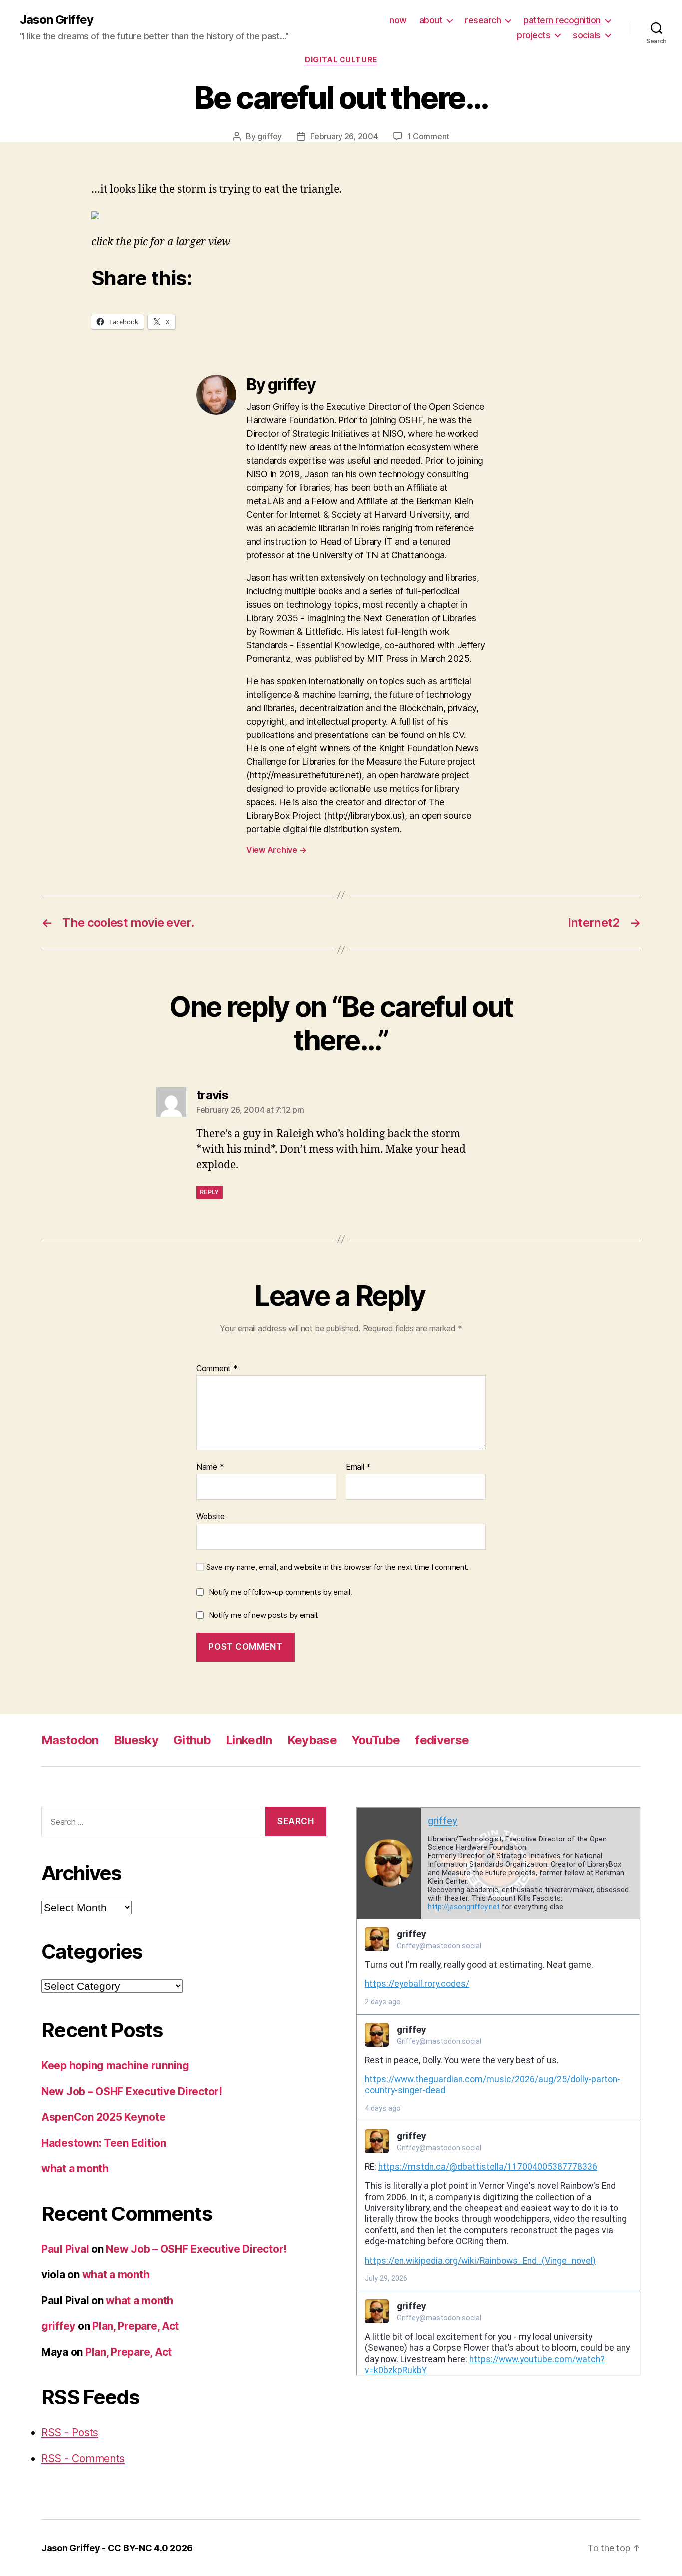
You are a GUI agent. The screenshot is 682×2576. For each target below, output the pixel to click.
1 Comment (429, 136)
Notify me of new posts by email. (264, 1615)
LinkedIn (249, 1740)
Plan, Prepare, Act (136, 2326)
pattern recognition (562, 20)
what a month (75, 2168)
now (398, 20)
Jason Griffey (57, 20)
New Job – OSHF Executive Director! (132, 2091)
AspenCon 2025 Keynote (103, 2117)
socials (587, 35)
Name (210, 1467)
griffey (269, 136)
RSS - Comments (83, 2458)
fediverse (442, 1740)
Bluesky (136, 1740)
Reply (209, 1192)
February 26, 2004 (344, 136)
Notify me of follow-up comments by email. (281, 1592)
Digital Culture (341, 60)
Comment (217, 1369)
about (431, 20)
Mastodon (70, 1740)
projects (533, 35)
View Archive (276, 850)
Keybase (312, 1740)
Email (358, 1467)
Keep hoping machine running (115, 2065)
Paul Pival (65, 2249)
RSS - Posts (70, 2432)
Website (210, 1516)
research (483, 20)
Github (192, 1740)
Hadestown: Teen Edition (104, 2143)
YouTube (376, 1740)
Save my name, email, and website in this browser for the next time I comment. (338, 1567)
